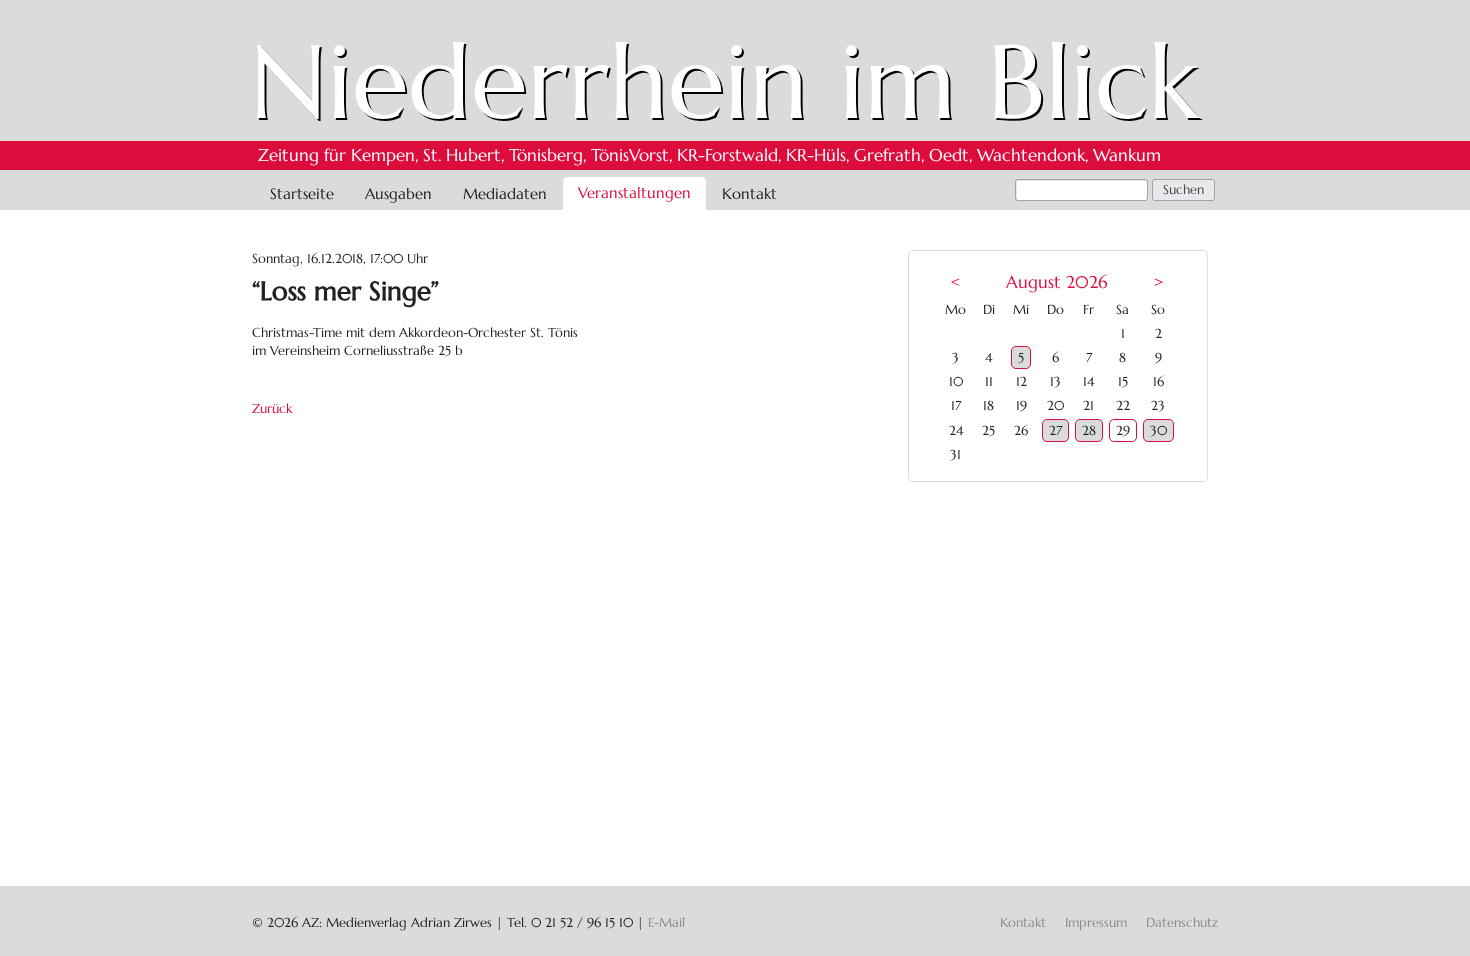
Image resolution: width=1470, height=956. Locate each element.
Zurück (272, 408)
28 (1089, 430)
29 (1123, 430)
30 (1158, 430)
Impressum (1096, 922)
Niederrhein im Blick (724, 82)
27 (1055, 430)
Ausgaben (398, 193)
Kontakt (749, 193)
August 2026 (1056, 282)
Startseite (302, 193)
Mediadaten (505, 193)
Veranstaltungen (634, 192)
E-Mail (666, 922)
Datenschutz (1182, 922)
